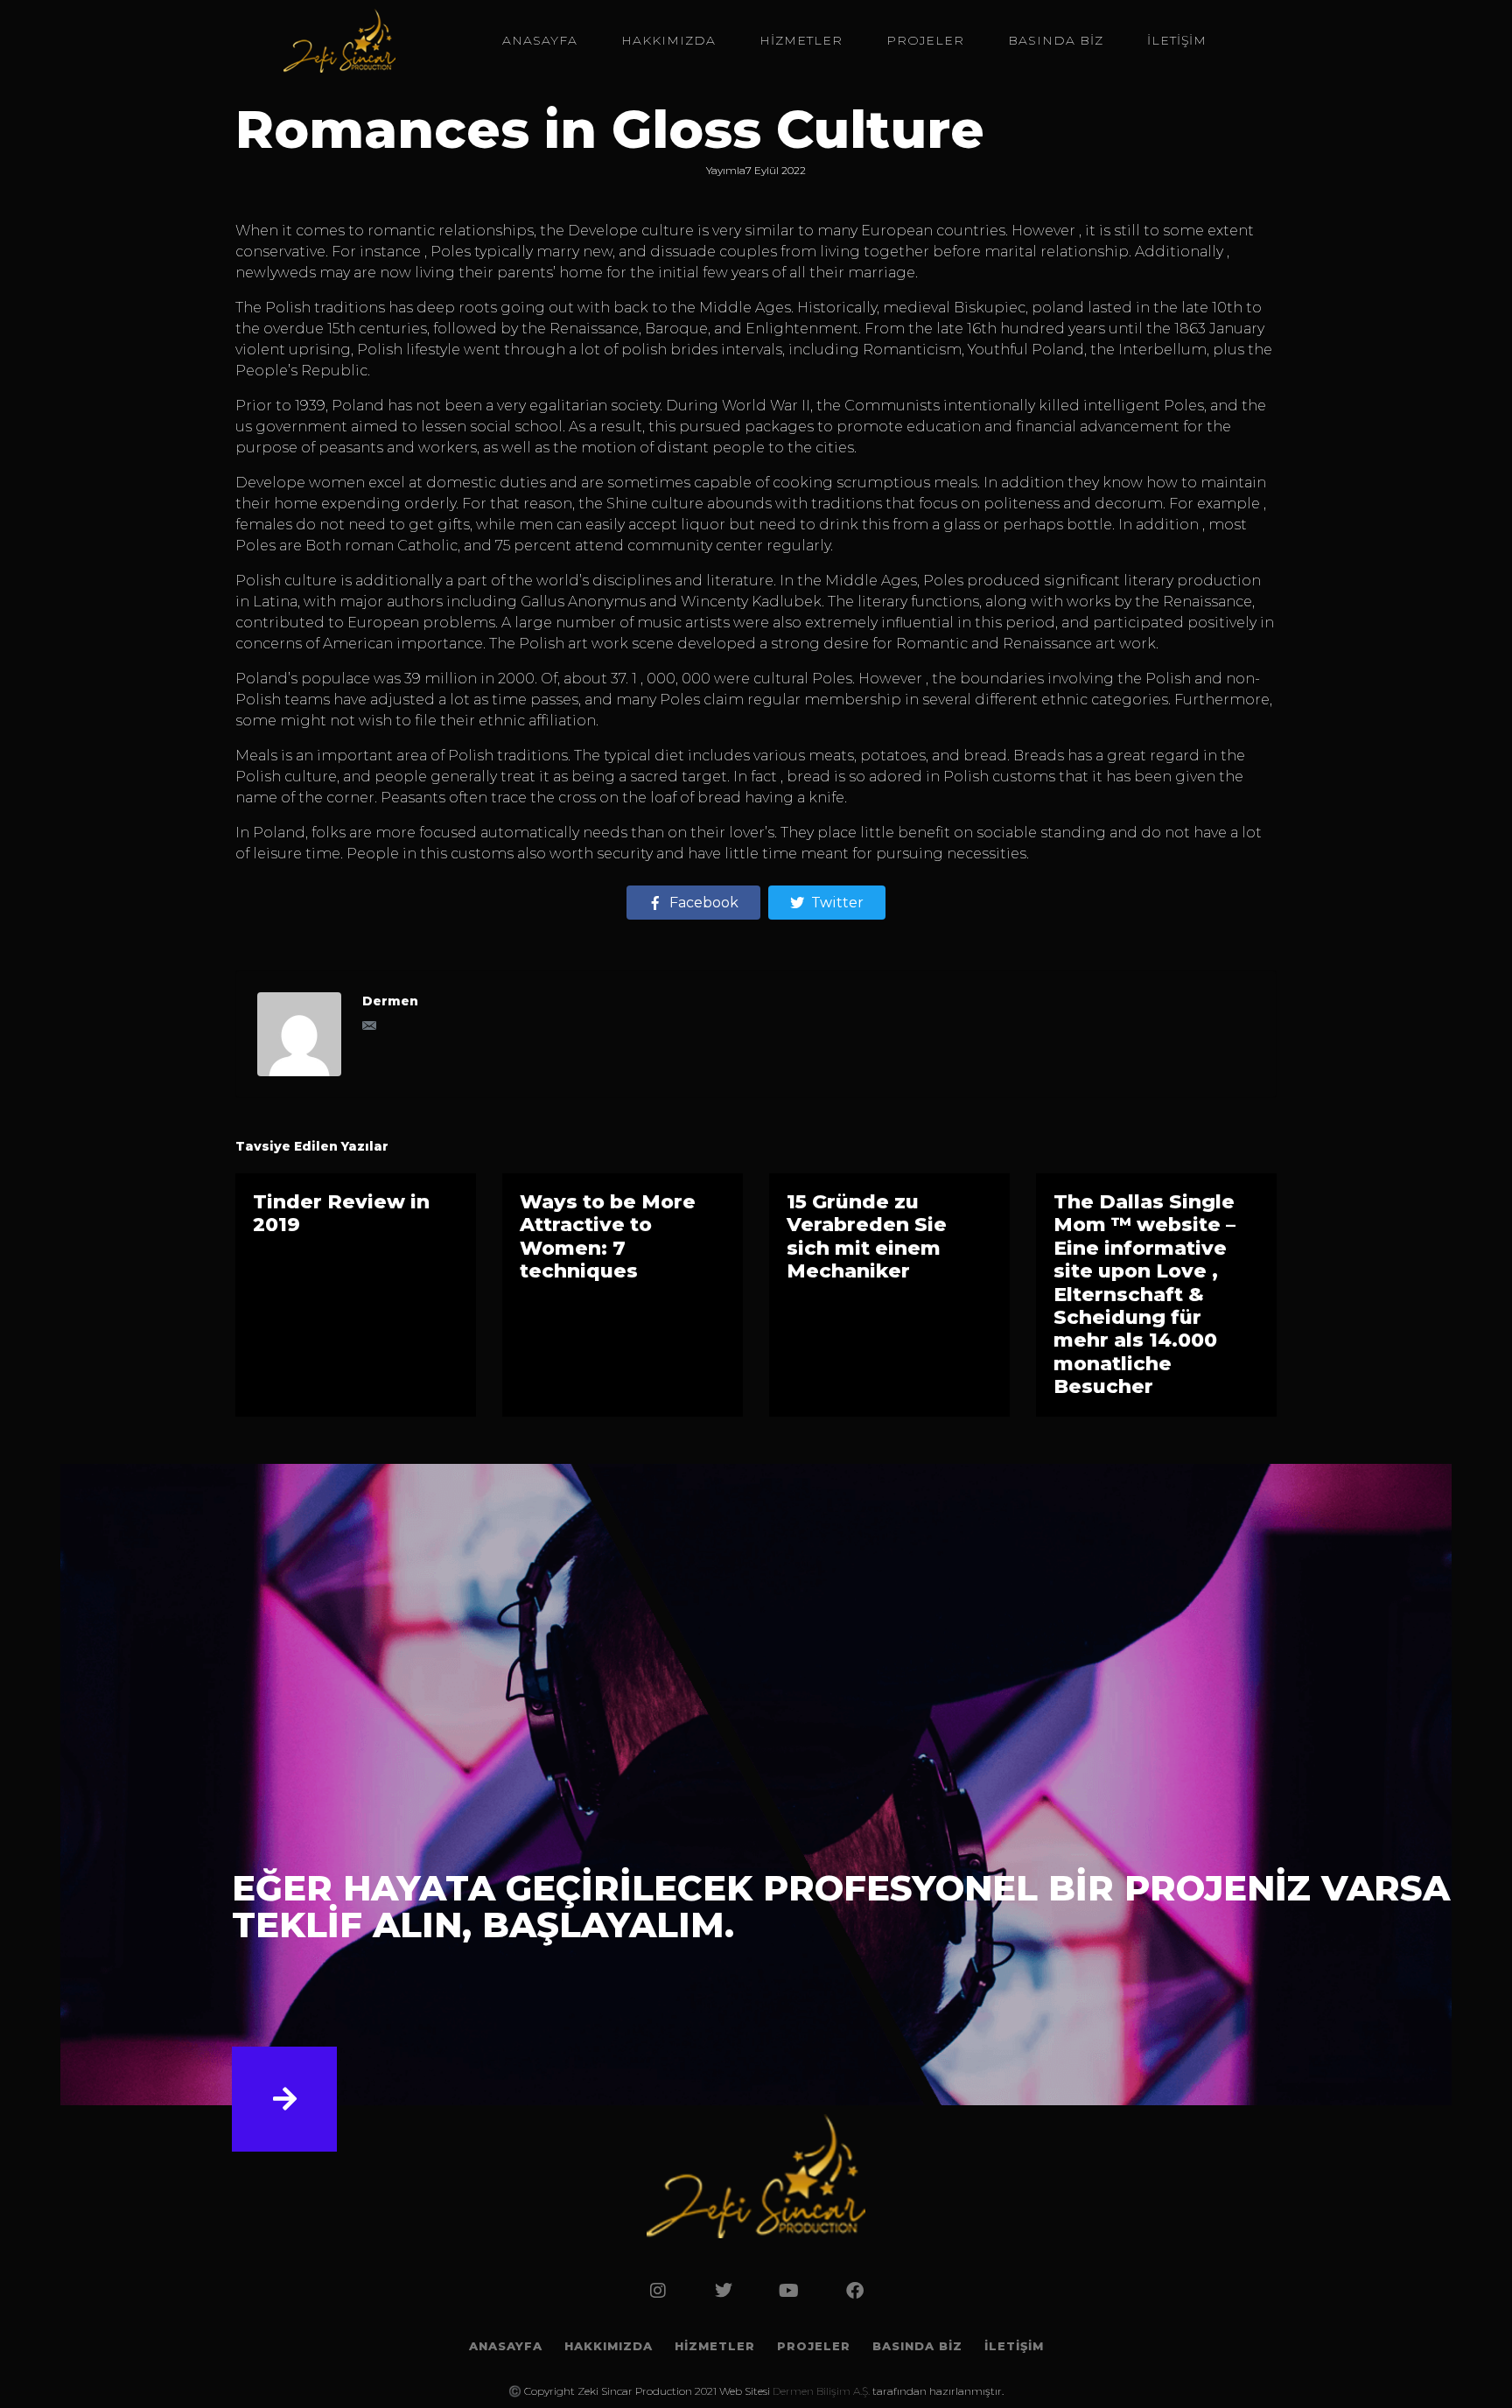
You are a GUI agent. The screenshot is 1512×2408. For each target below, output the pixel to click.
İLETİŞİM (1177, 40)
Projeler (925, 40)
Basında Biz (1056, 40)
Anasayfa (540, 40)
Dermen (390, 1001)
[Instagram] (658, 2291)
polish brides (669, 350)
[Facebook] (855, 2291)
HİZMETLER (801, 40)
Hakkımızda (668, 40)
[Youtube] (789, 2291)
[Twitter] (724, 2291)
